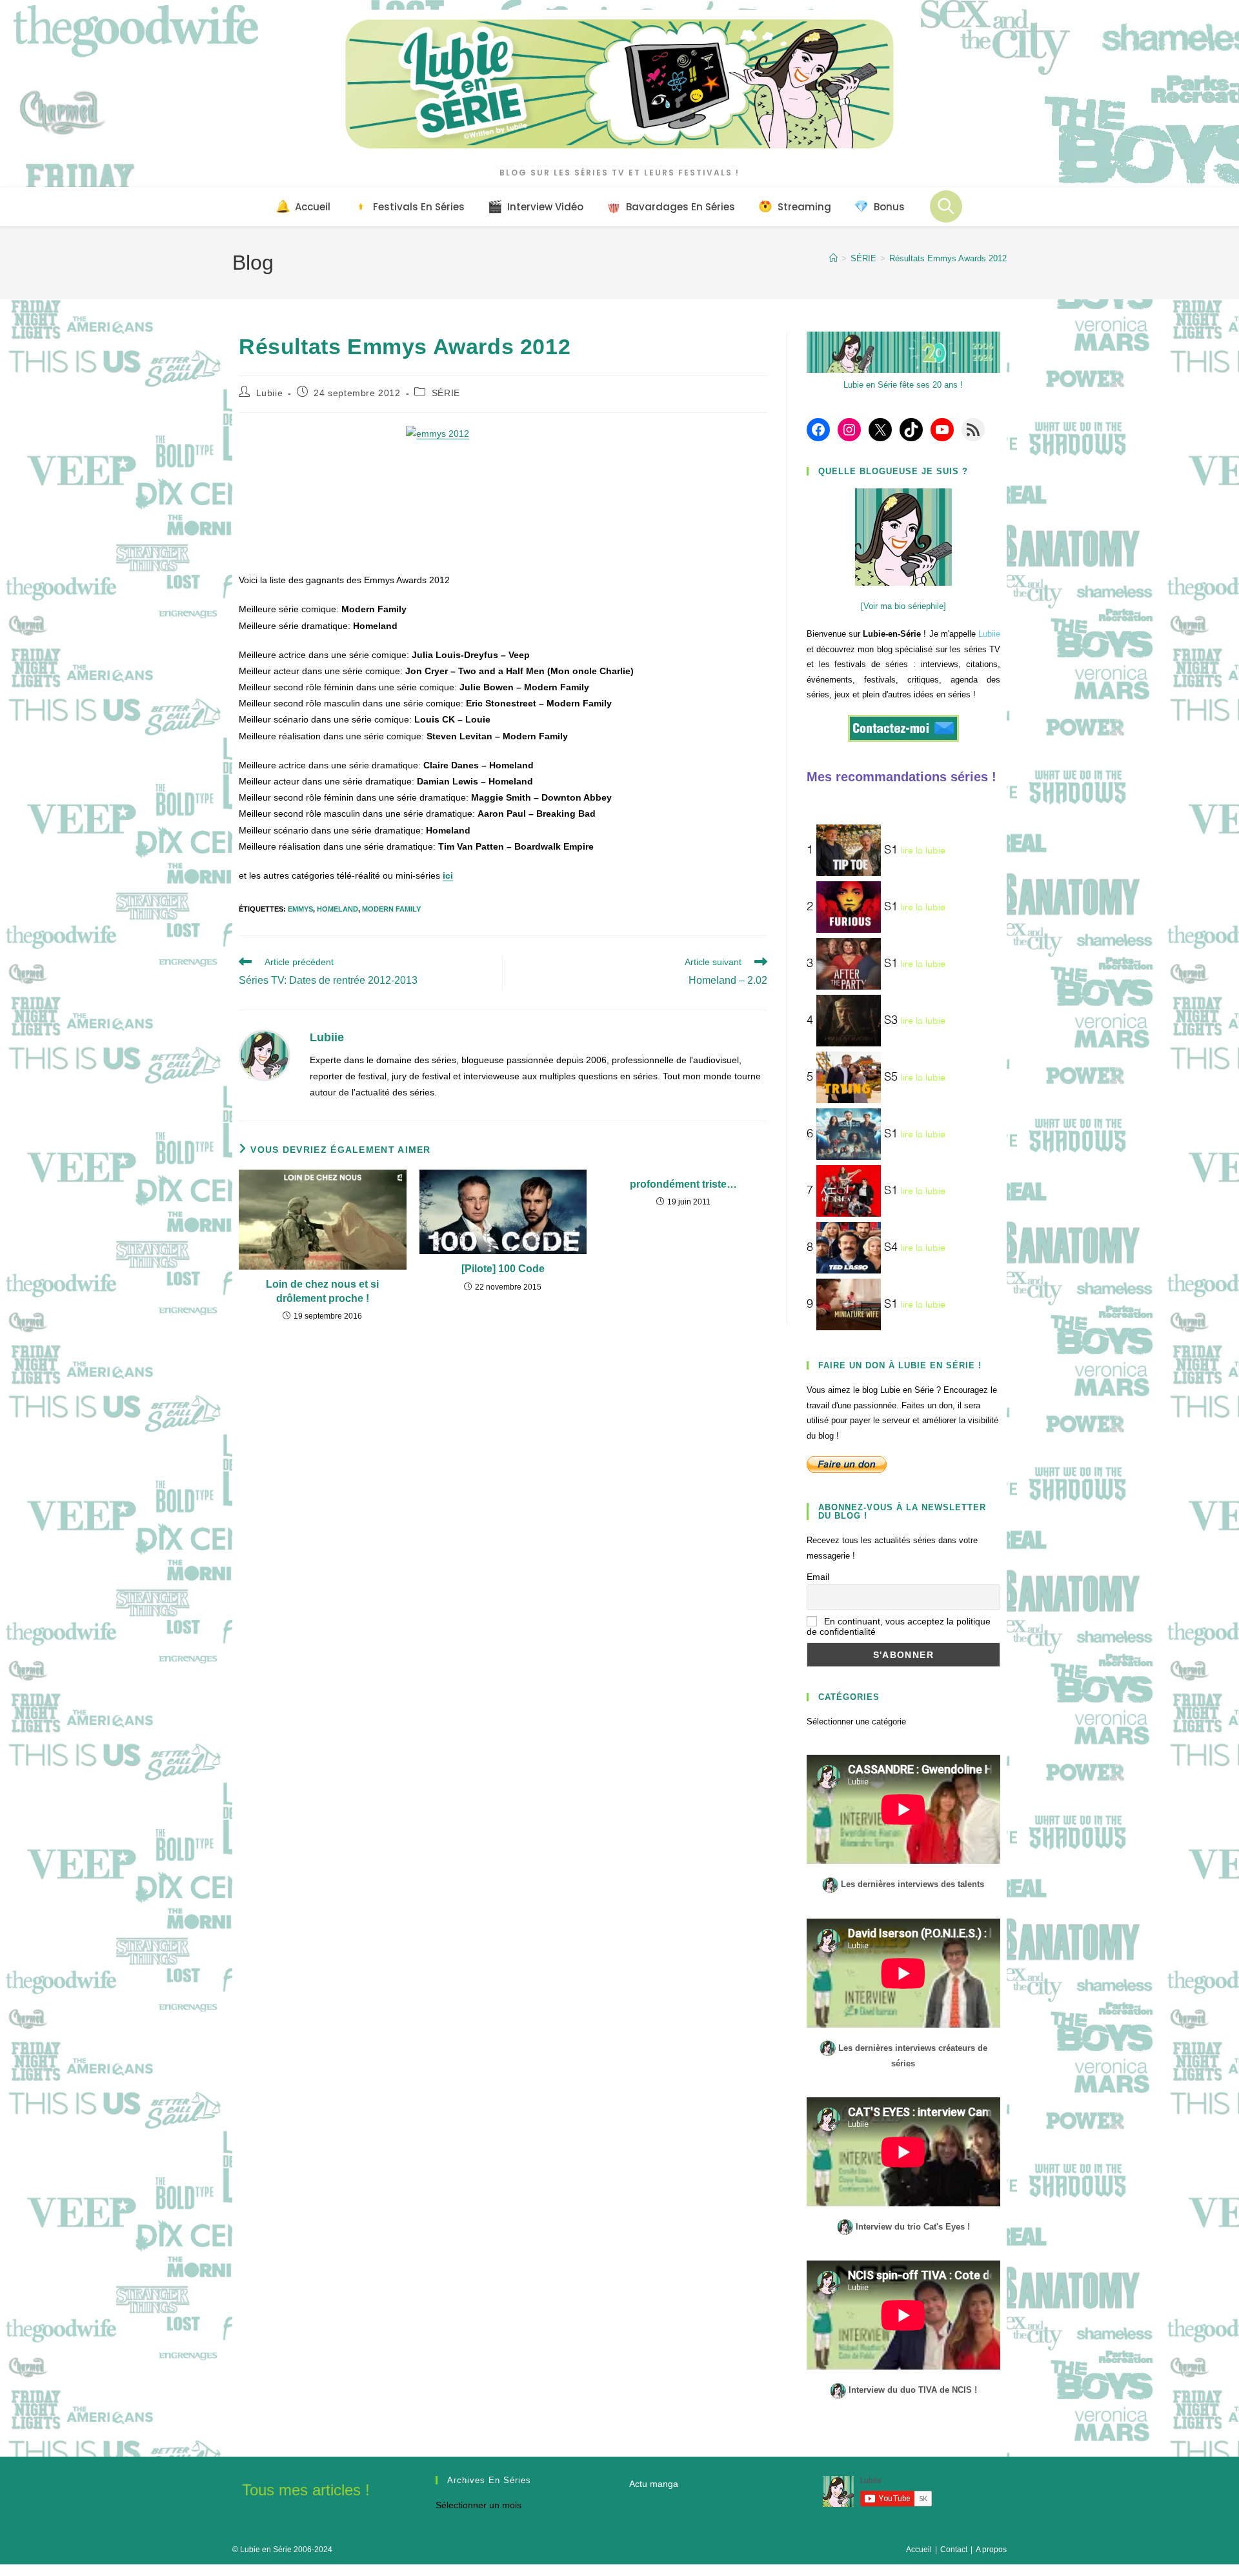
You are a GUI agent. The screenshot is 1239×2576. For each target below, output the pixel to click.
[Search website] (946, 206)
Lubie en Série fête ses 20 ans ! (903, 385)
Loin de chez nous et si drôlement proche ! (322, 1291)
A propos (991, 2550)
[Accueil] (833, 258)
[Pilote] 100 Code (503, 1269)
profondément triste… (683, 1184)
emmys (300, 909)
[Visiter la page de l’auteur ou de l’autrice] (265, 1054)
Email (818, 1577)
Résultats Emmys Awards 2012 (948, 258)
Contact (954, 2550)
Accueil (919, 2550)
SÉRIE (446, 393)
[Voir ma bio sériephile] (903, 606)
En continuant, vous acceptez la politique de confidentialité (899, 1626)
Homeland (337, 909)
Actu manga (654, 2484)
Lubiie (270, 393)
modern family (391, 909)
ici (448, 875)
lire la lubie (923, 851)
